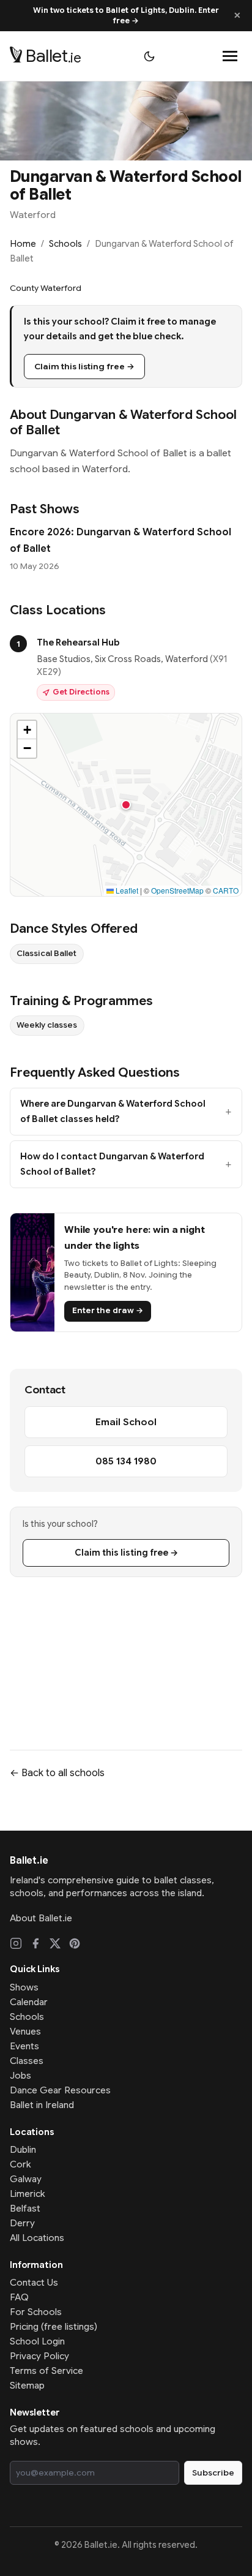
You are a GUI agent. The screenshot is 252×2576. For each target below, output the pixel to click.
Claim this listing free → (84, 367)
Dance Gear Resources (60, 2090)
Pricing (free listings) (54, 2327)
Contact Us (34, 2283)
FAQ (19, 2297)
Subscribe (213, 2473)
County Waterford (46, 288)
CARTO (226, 890)
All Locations (37, 2238)
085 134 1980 (126, 1461)
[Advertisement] (126, 1654)
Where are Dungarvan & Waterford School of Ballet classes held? (113, 1111)
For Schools (36, 2312)
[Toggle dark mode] (149, 56)
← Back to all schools (57, 1773)
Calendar (29, 2002)
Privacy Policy (39, 2356)
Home (23, 244)
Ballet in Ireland (42, 2105)
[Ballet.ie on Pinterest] (75, 1943)
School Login (37, 2341)
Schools (65, 244)
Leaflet (126, 890)
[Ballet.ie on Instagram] (16, 1943)
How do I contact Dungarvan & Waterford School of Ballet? (112, 1164)
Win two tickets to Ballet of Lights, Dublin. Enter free (126, 16)
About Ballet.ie (41, 1918)
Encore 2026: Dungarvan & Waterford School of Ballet (120, 540)
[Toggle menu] (230, 56)
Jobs (20, 2076)
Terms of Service (46, 2371)
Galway (26, 2179)
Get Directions (81, 692)
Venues (25, 2032)
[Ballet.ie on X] (55, 1943)
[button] (126, 805)
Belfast (25, 2209)
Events (24, 2046)
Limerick (28, 2194)
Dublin (23, 2150)
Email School (126, 1422)
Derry (22, 2223)
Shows (24, 1987)
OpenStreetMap (177, 890)
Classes (27, 2061)
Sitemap (27, 2386)
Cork (20, 2164)
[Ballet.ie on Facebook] (35, 1943)
